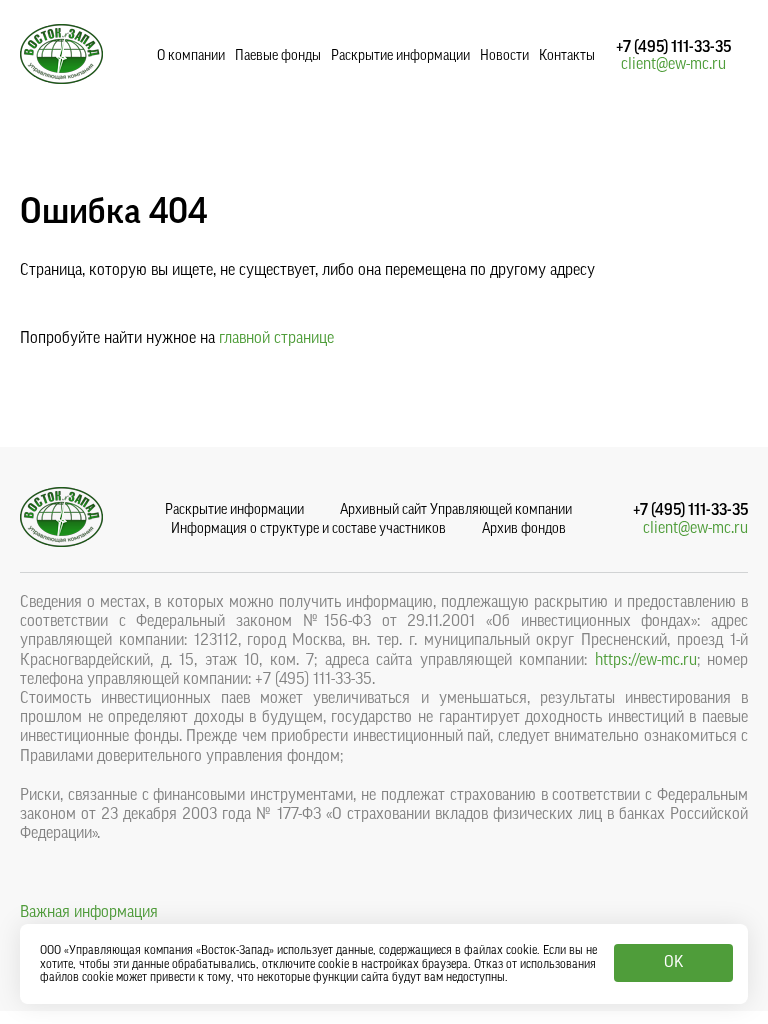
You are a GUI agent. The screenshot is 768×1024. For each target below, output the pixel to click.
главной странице (276, 338)
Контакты (567, 56)
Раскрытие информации (400, 56)
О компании (191, 56)
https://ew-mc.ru (646, 660)
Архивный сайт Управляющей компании (456, 510)
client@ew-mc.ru (673, 64)
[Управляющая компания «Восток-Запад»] (61, 79)
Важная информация (89, 912)
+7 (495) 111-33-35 (673, 47)
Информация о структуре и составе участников (308, 529)
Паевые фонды (278, 56)
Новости (504, 56)
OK (673, 962)
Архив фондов (524, 529)
